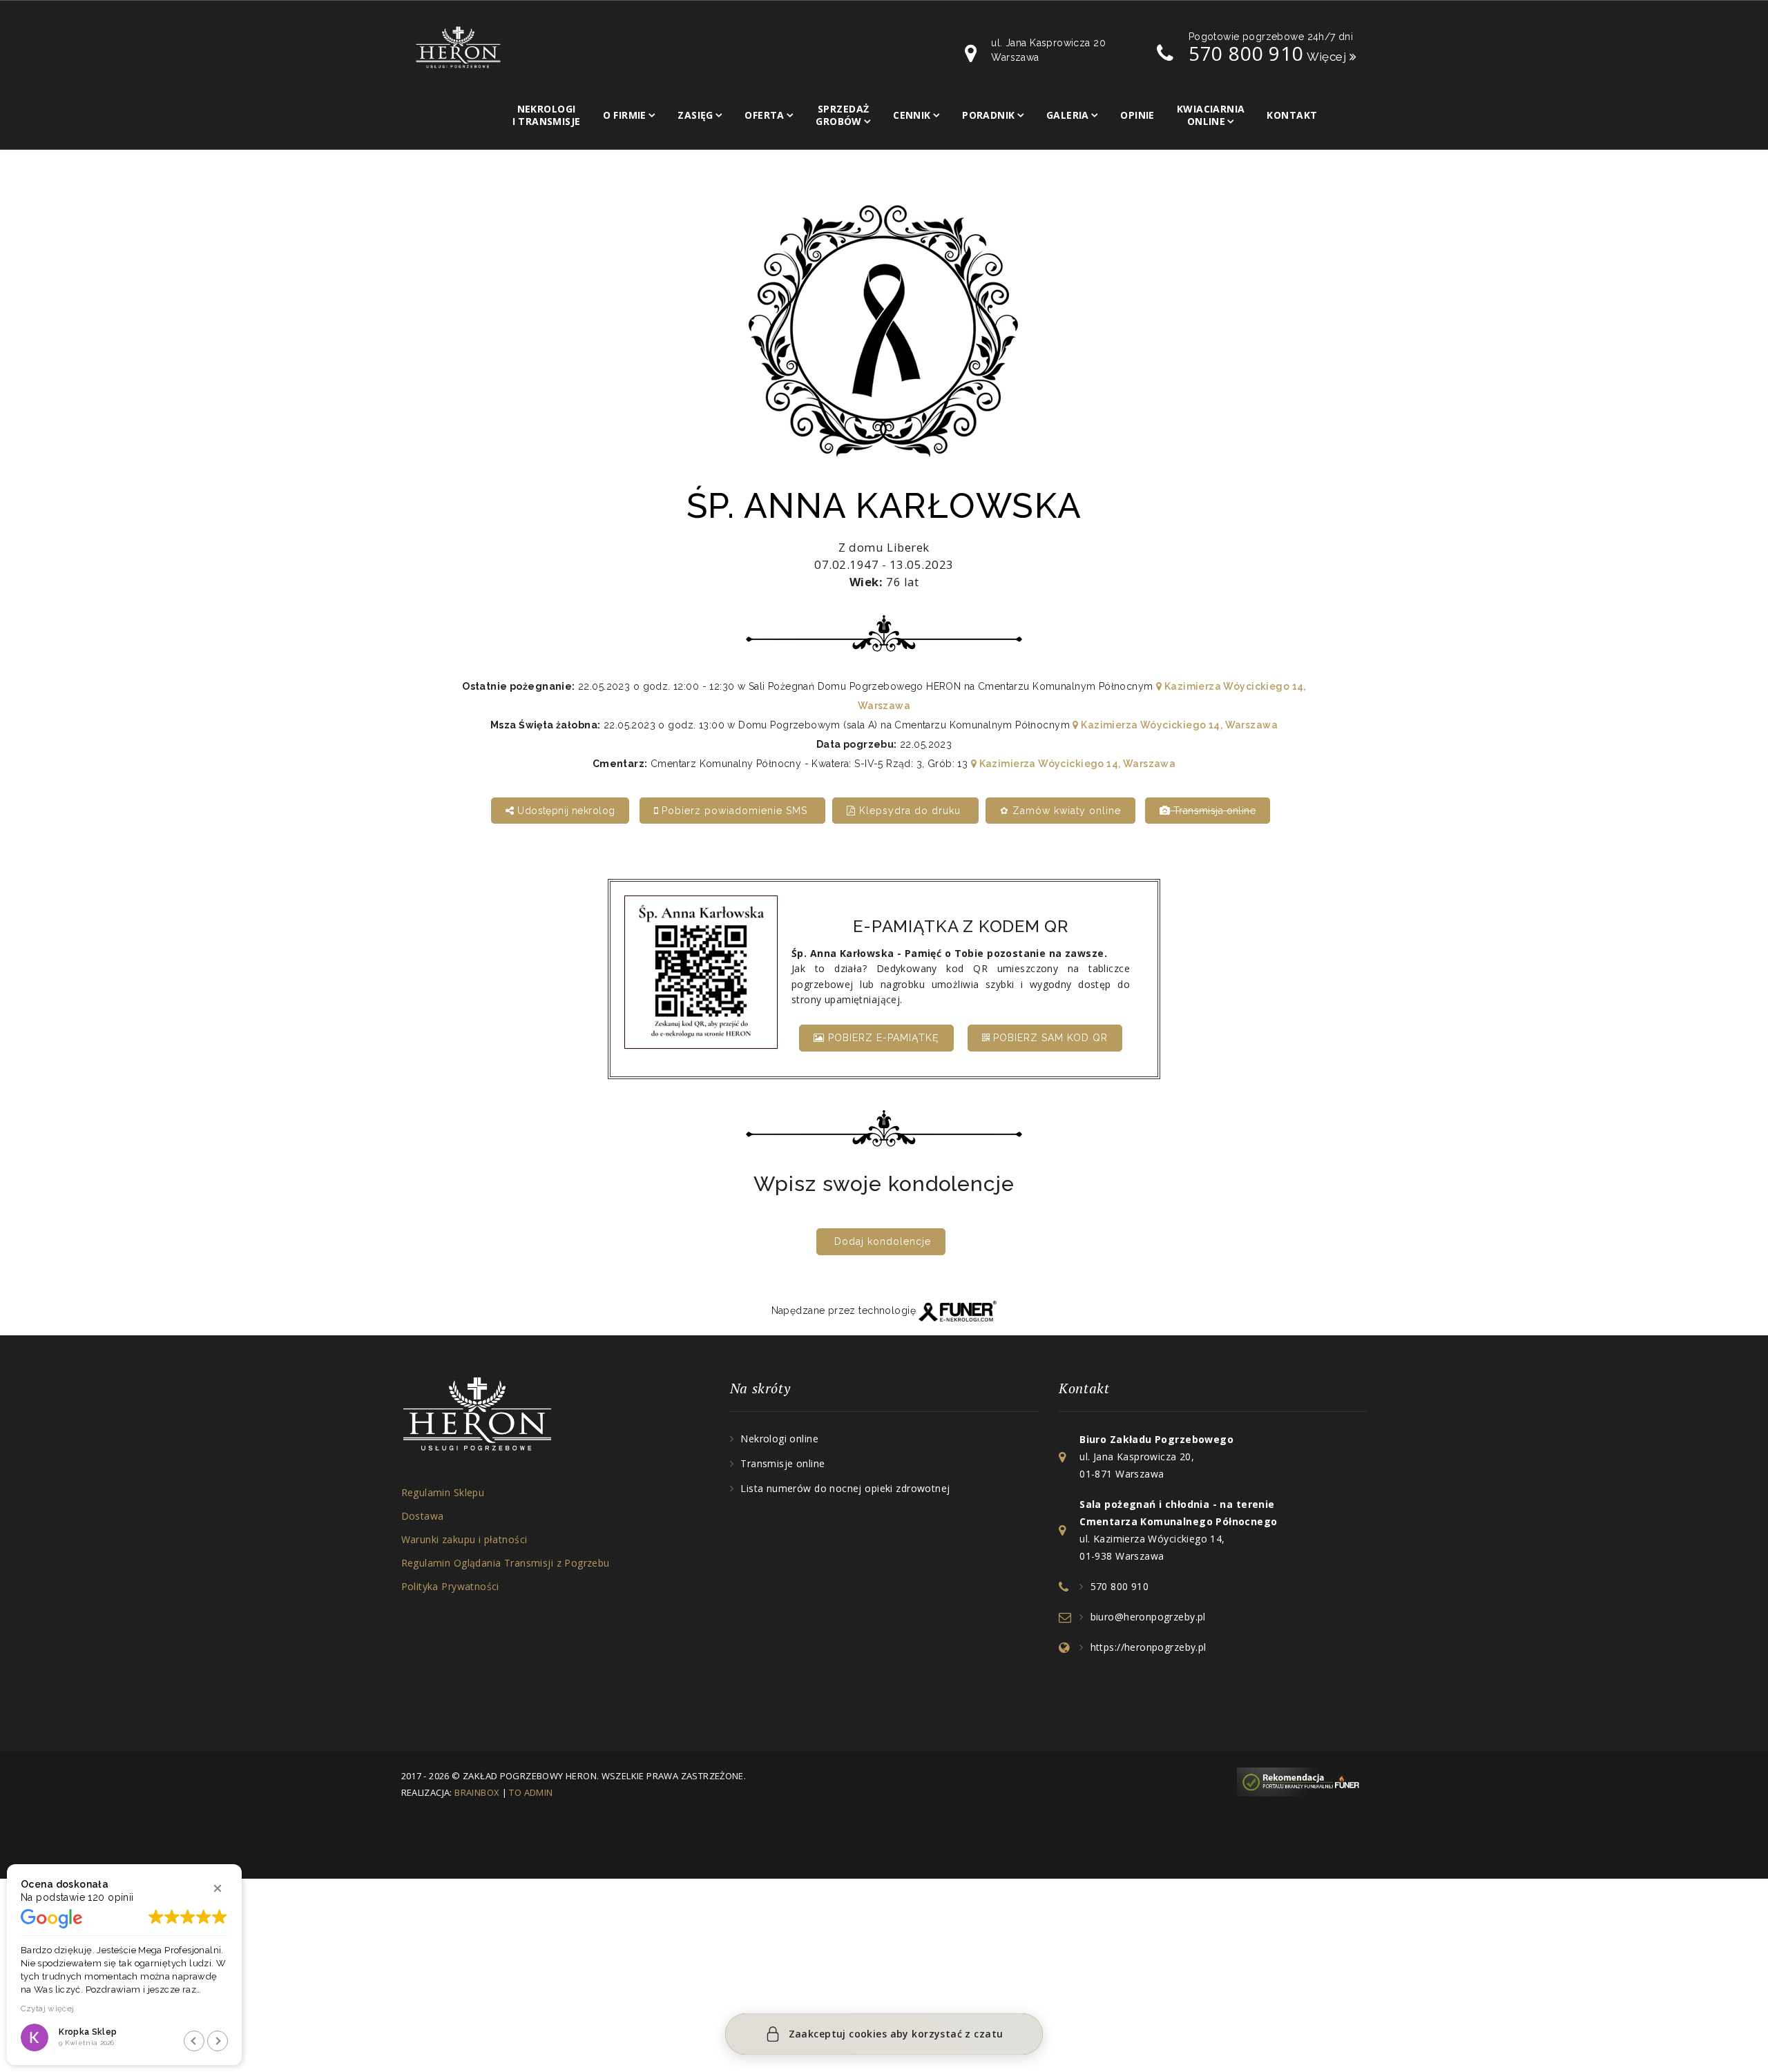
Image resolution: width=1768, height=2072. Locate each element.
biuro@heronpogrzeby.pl (1148, 1617)
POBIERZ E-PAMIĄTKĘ (882, 1038)
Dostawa (423, 1516)
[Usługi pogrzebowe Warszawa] (1302, 1781)
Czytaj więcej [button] (44, 2008)
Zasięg (695, 115)
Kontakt (1292, 115)
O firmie (625, 115)
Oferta (765, 115)
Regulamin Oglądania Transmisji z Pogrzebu (506, 1563)
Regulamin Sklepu (443, 1492)
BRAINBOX (477, 1792)
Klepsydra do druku (910, 811)
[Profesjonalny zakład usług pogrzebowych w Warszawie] (458, 46)
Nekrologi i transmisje (547, 115)
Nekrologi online (779, 1439)
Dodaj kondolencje (883, 1241)
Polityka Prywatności (450, 1586)
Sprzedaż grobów (842, 115)
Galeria (1068, 115)
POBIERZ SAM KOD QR (1049, 1038)
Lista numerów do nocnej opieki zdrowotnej (845, 1488)
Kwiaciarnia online (1211, 115)
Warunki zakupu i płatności (464, 1539)
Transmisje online (782, 1463)
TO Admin (531, 1792)
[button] (218, 1888)
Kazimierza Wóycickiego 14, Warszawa (1178, 725)
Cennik (912, 115)
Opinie (1137, 115)
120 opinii (110, 1897)
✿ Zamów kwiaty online (1060, 811)
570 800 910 (1246, 53)
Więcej (1328, 57)
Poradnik (988, 115)
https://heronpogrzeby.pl (1149, 1647)
